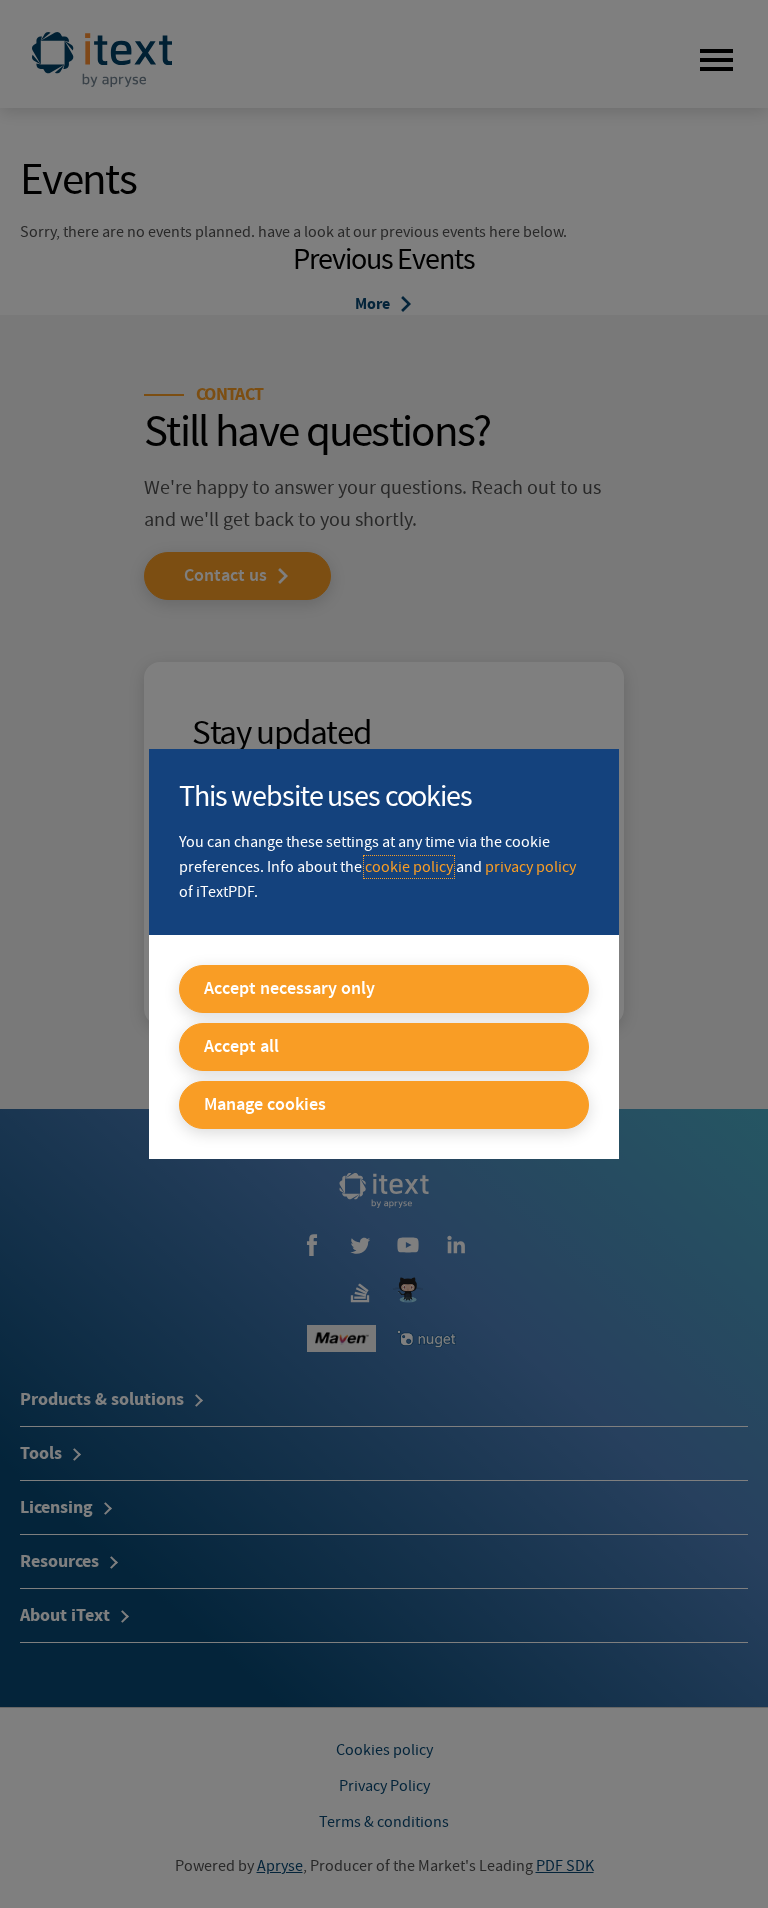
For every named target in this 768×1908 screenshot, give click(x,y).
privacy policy (530, 867)
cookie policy (409, 867)
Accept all (241, 1047)
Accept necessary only (289, 989)
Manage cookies (265, 1105)
